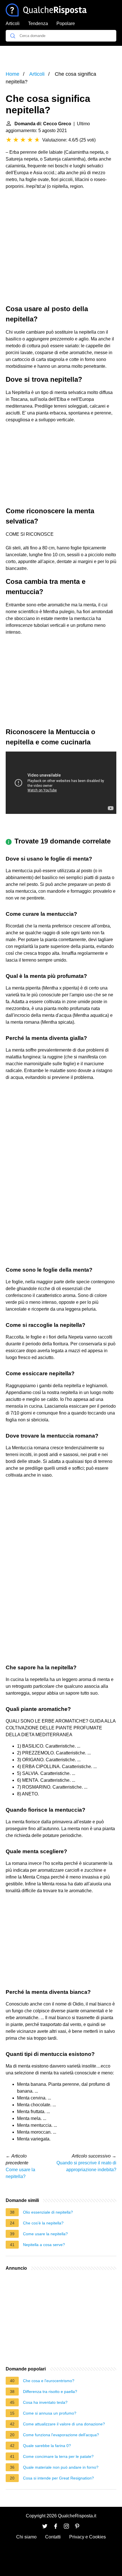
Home (12, 74)
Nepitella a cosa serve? (44, 2245)
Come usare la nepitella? (45, 2234)
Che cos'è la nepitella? (43, 2223)
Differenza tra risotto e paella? (50, 2392)
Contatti (53, 2537)
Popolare (66, 23)
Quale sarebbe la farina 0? (47, 2446)
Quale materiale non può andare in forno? (61, 2467)
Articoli (13, 23)
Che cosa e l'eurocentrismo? (49, 2381)
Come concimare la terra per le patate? (58, 2456)
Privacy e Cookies (88, 2537)
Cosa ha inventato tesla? (45, 2402)
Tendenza (38, 23)
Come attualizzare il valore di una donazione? (64, 2424)
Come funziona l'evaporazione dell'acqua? (61, 2435)
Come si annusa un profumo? (50, 2413)
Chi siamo (26, 2537)
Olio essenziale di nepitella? (48, 2212)
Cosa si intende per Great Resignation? (58, 2478)
